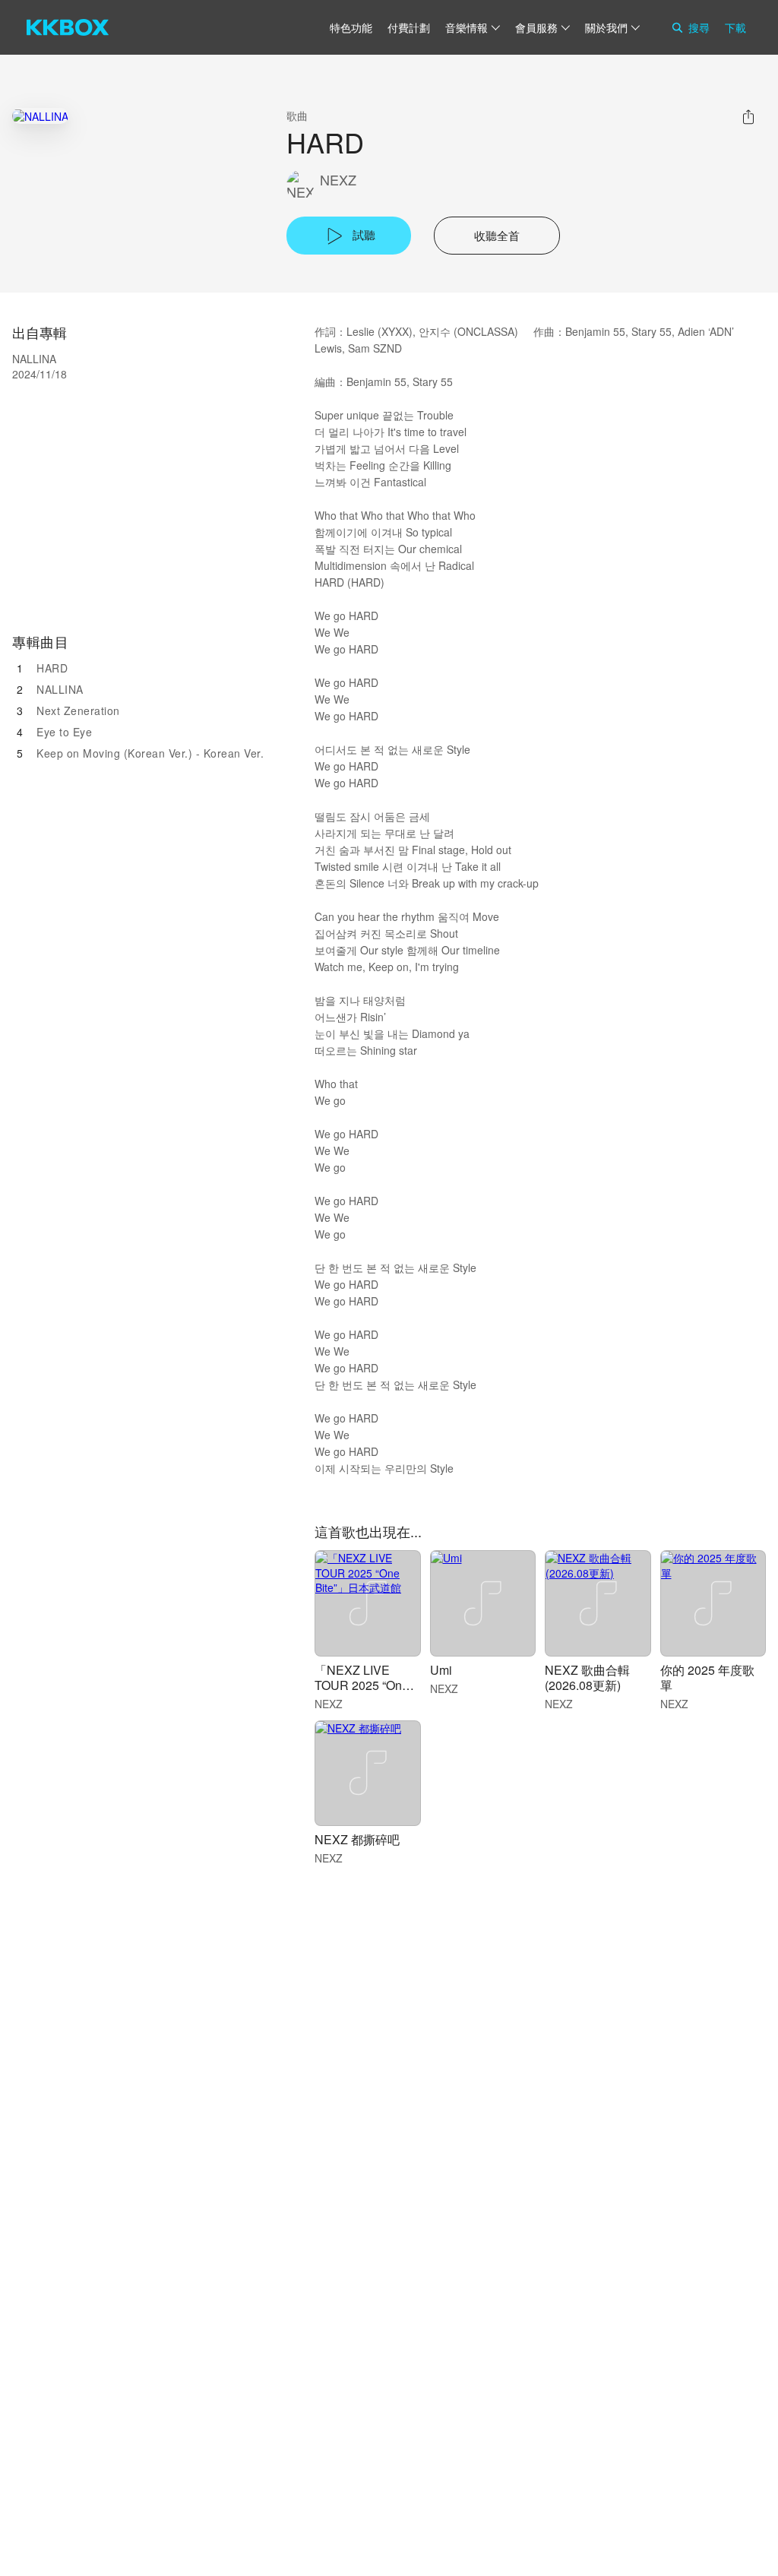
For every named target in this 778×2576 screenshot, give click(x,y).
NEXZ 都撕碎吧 (357, 1839)
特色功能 (351, 27)
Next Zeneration (78, 710)
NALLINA (60, 689)
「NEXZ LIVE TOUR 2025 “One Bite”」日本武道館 (364, 1685)
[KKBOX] (68, 27)
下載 (735, 27)
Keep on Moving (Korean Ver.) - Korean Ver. (150, 753)
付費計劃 (409, 27)
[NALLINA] (40, 116)
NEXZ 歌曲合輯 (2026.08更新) (587, 1677)
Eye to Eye (64, 732)
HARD (52, 668)
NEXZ (338, 180)
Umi (441, 1670)
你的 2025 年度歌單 (707, 1677)
